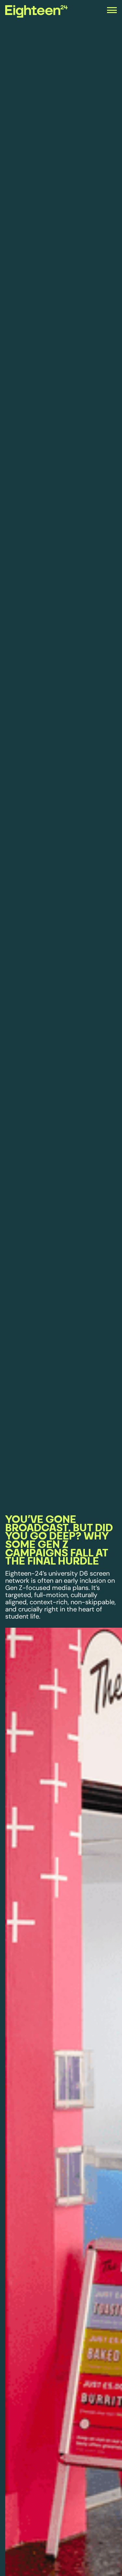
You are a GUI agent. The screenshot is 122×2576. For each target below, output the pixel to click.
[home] (21, 12)
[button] (112, 12)
